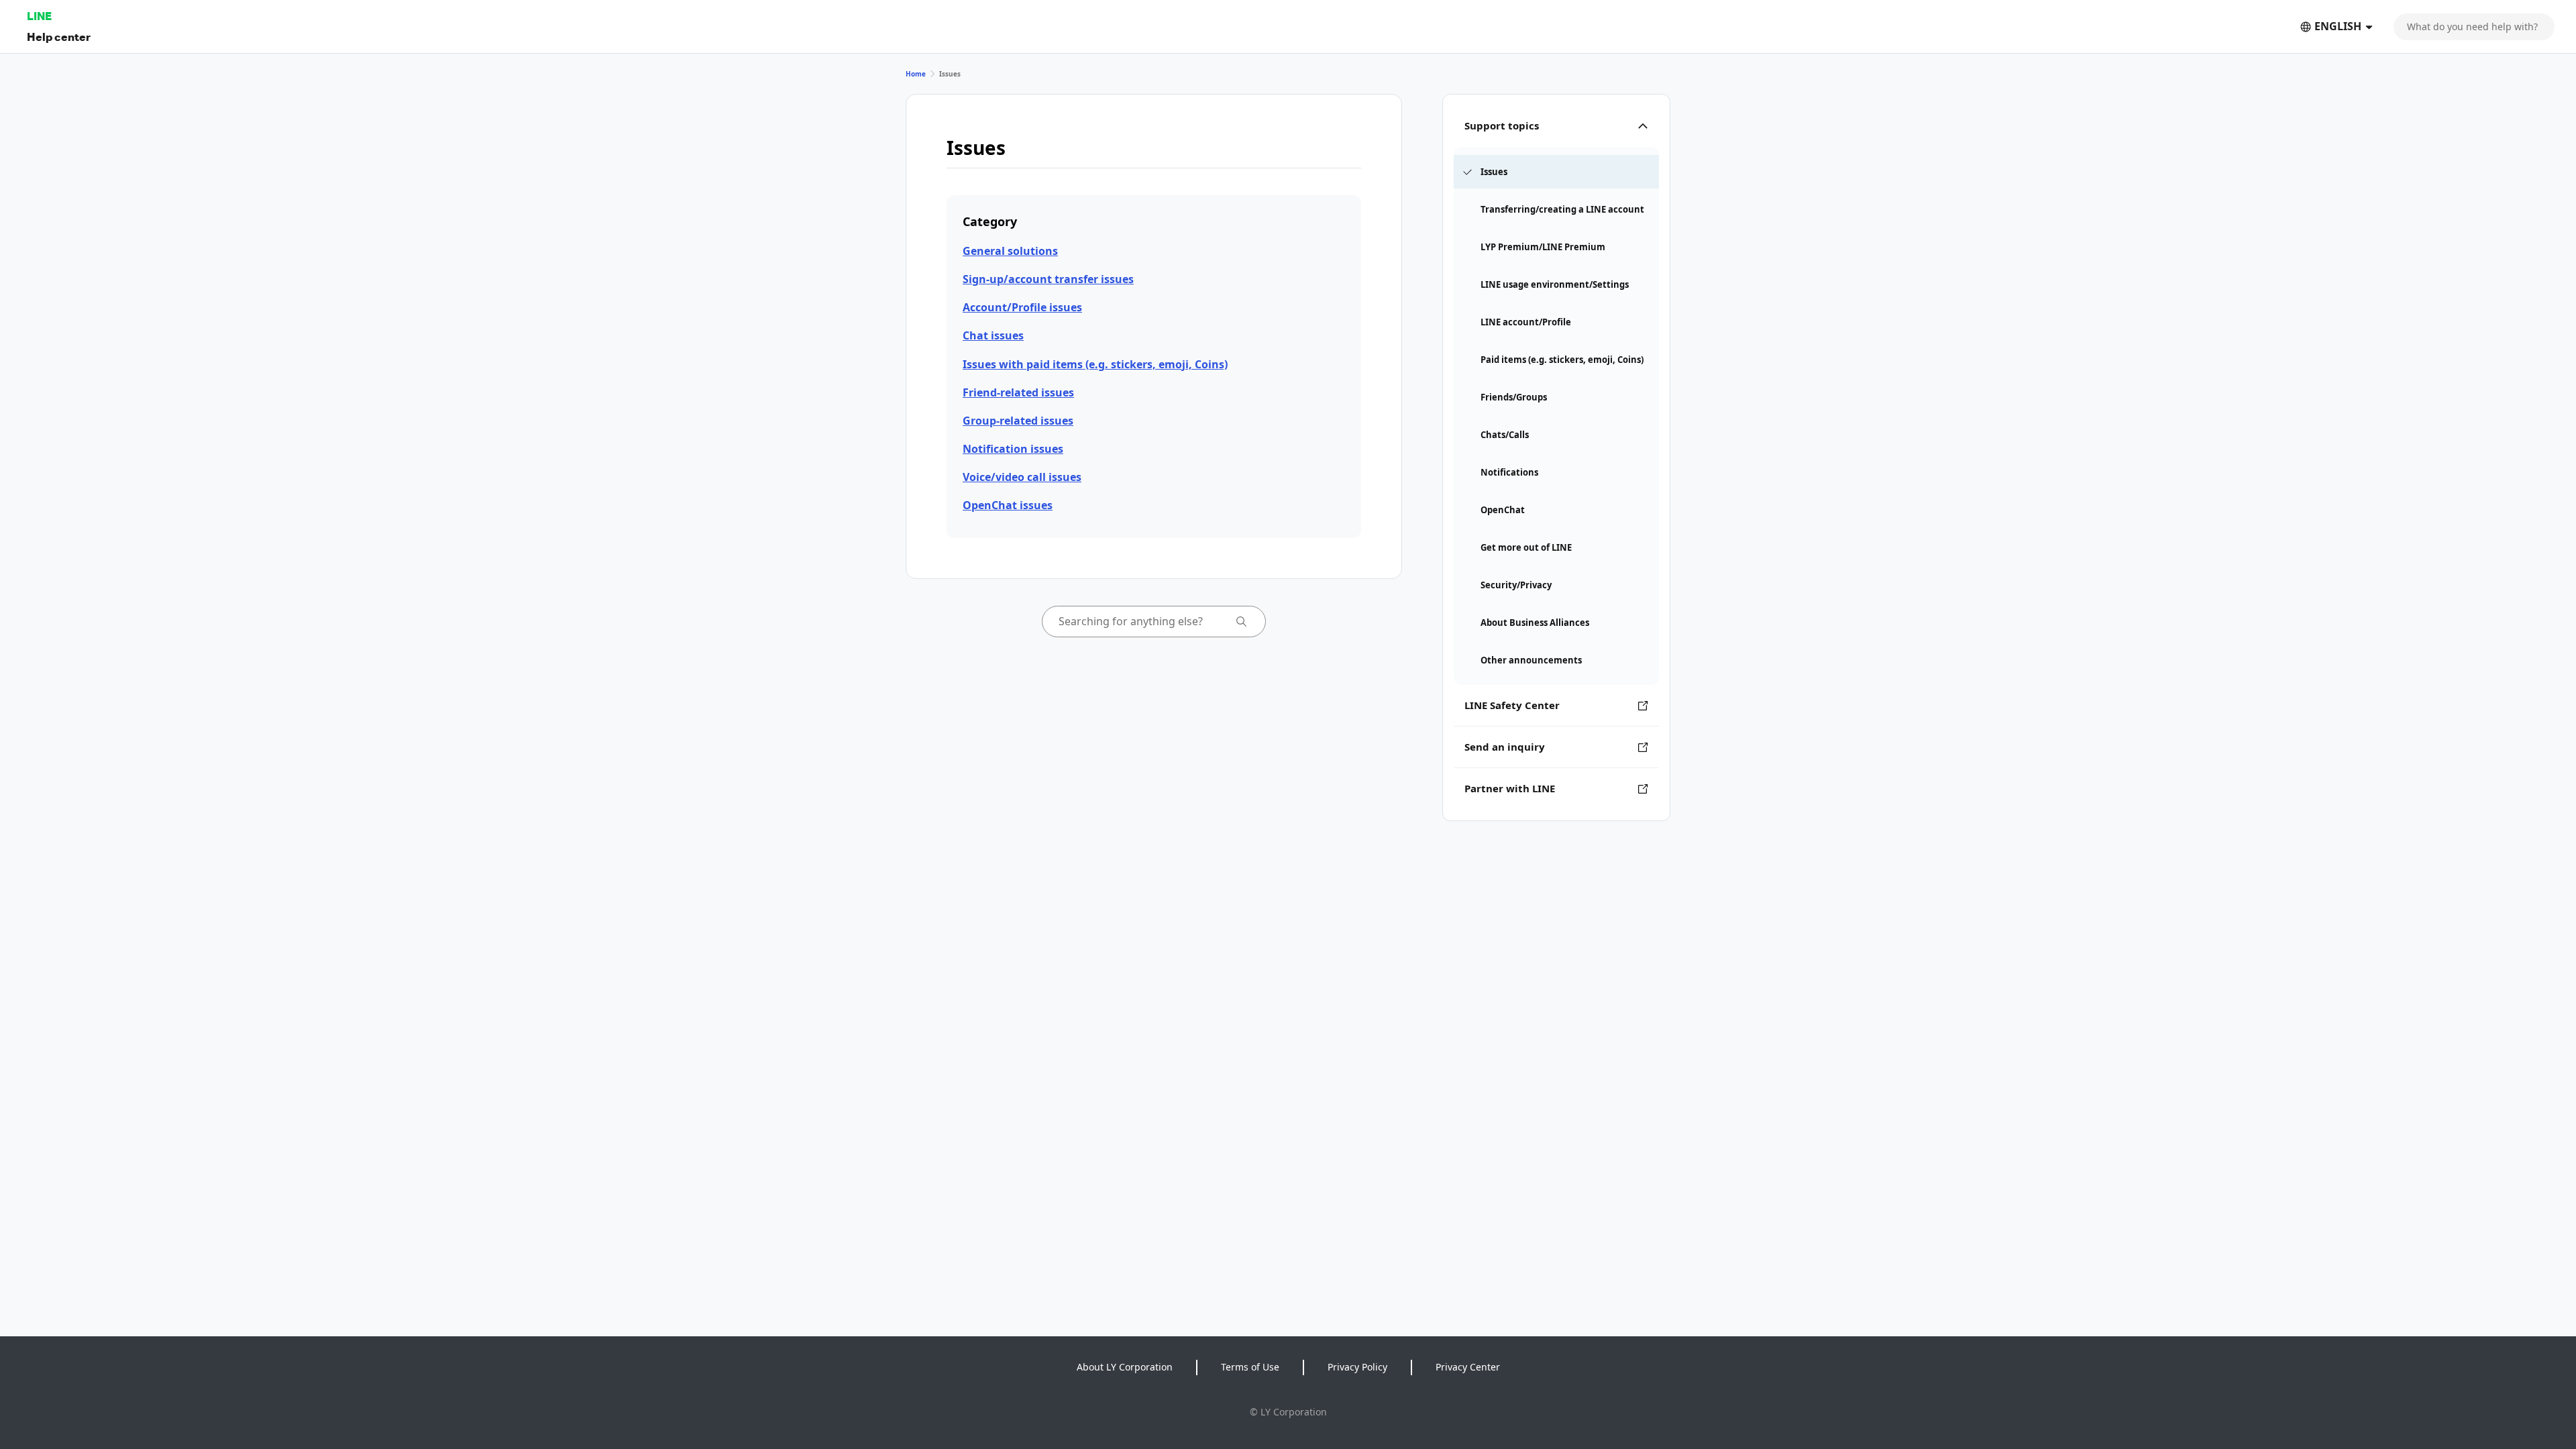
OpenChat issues (1008, 505)
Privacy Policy (1357, 1367)
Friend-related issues (1018, 392)
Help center (59, 37)
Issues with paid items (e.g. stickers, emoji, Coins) (1095, 364)
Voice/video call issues (1022, 477)
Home (916, 74)
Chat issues (993, 335)
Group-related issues (1018, 421)
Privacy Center (1468, 1367)
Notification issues (1013, 449)
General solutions (1010, 251)
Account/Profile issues (1022, 307)
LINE (39, 16)
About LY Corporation (1125, 1367)
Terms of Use (1250, 1367)
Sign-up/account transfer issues (1048, 279)
